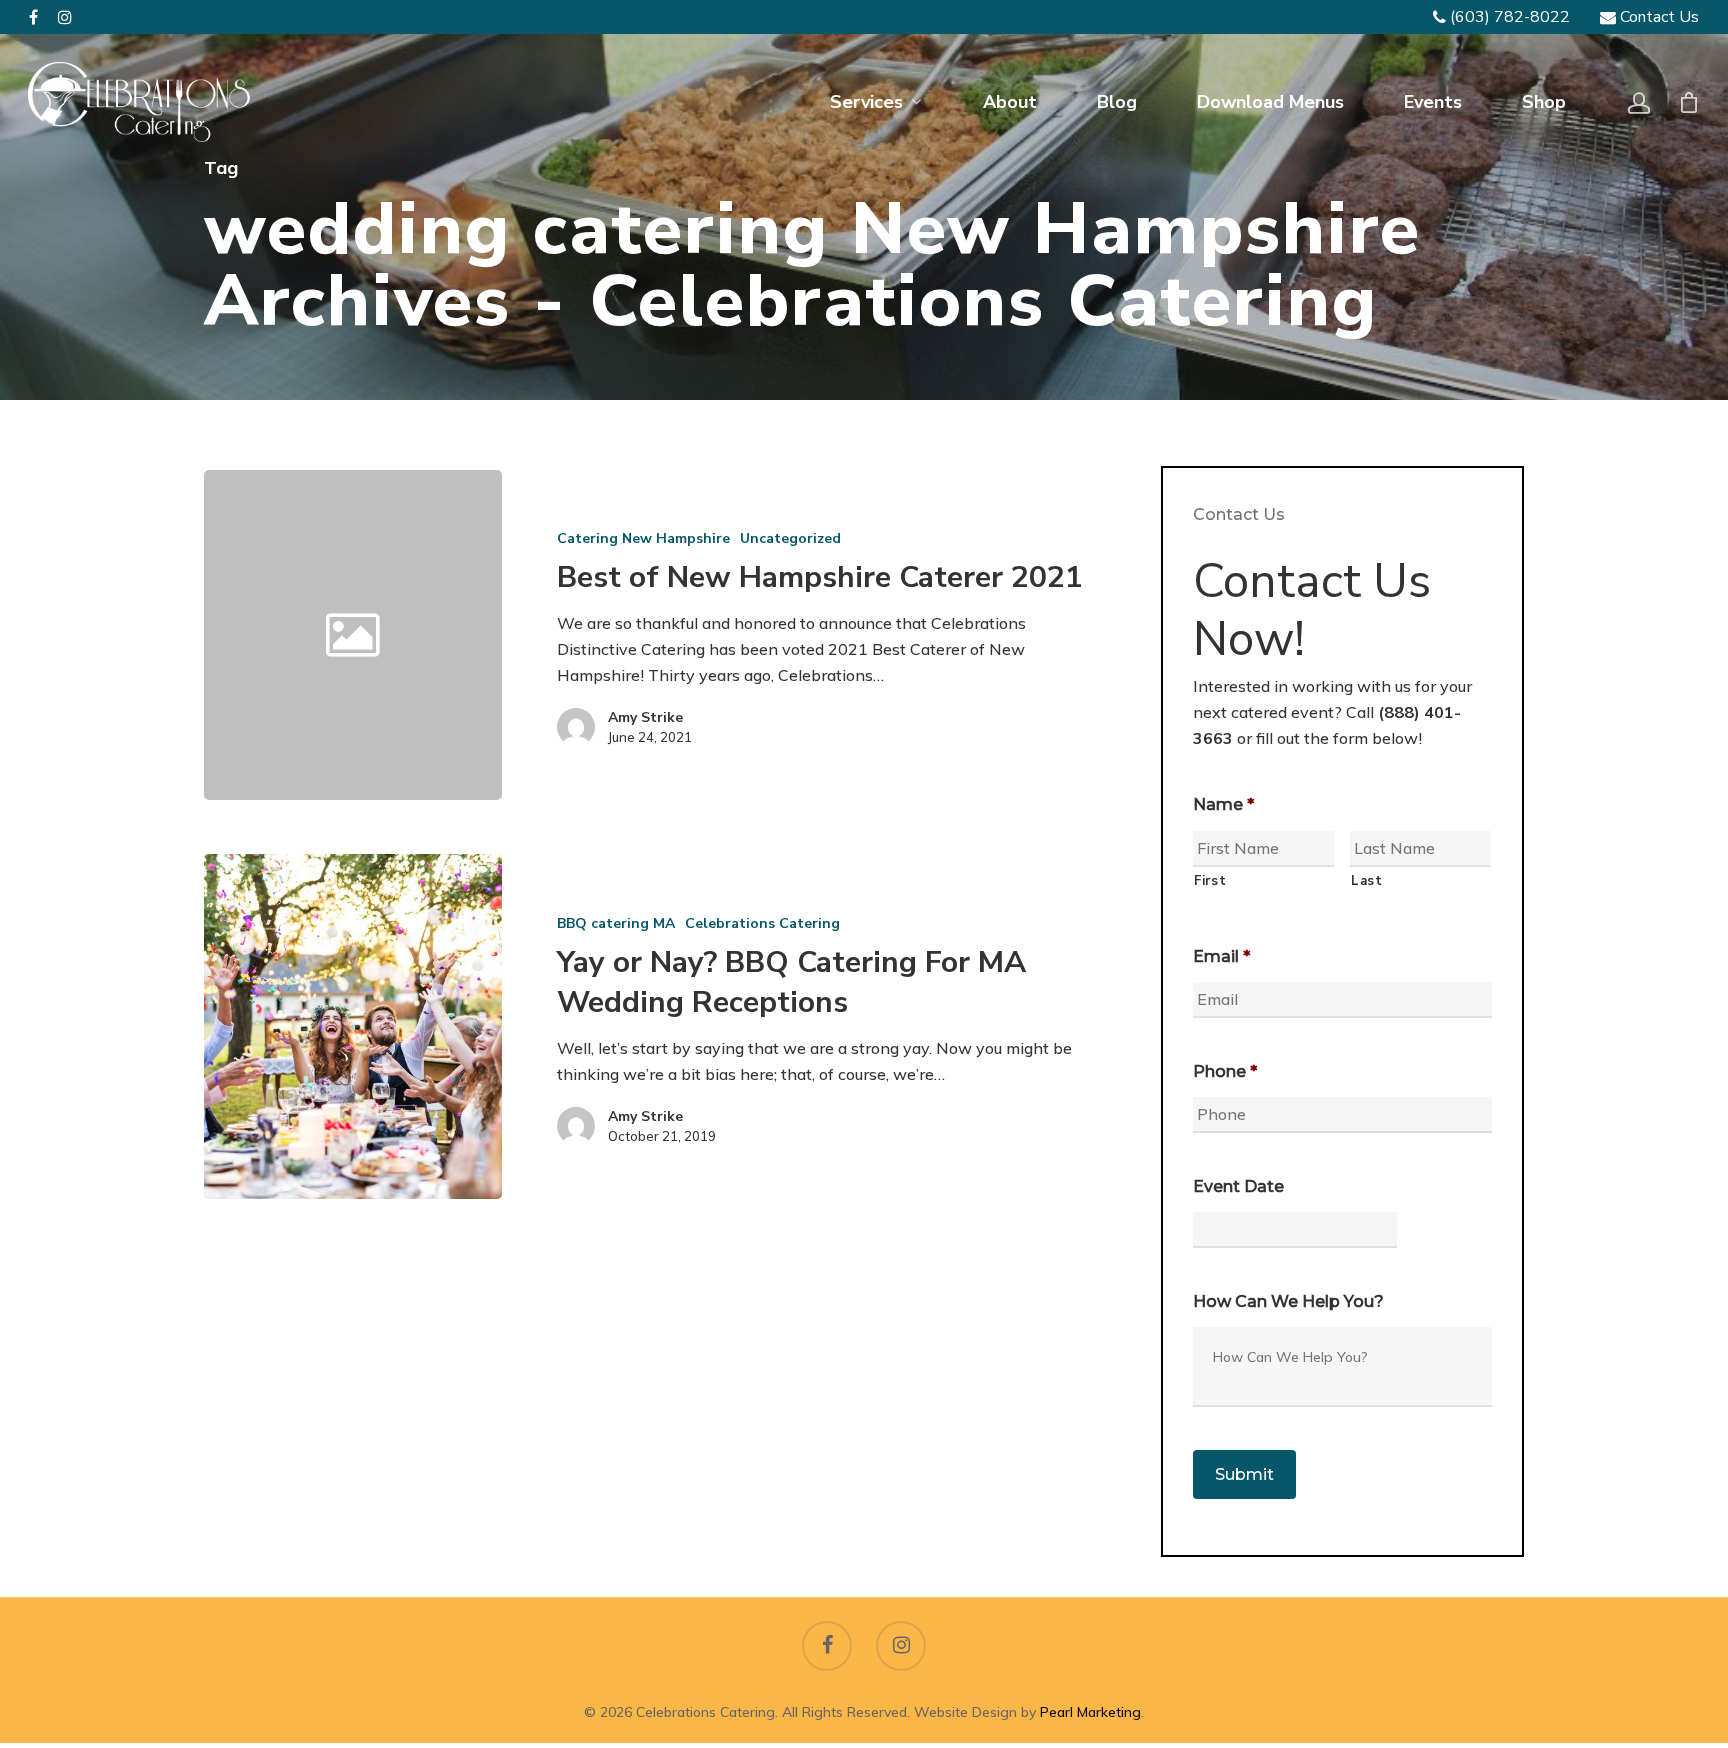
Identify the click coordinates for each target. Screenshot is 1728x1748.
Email (1221, 956)
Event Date (1238, 1186)
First (1210, 881)
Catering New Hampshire (643, 538)
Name (1223, 804)
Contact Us (1657, 17)
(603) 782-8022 (1508, 17)
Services (866, 102)
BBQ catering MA (616, 923)
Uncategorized (790, 538)
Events (1433, 102)
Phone (1225, 1071)
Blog (1117, 102)
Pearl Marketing (1090, 1712)
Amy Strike (645, 717)
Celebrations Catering (762, 923)
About (1010, 102)
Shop (1544, 102)
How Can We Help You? (1288, 1301)
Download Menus (1270, 102)
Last (1367, 881)
